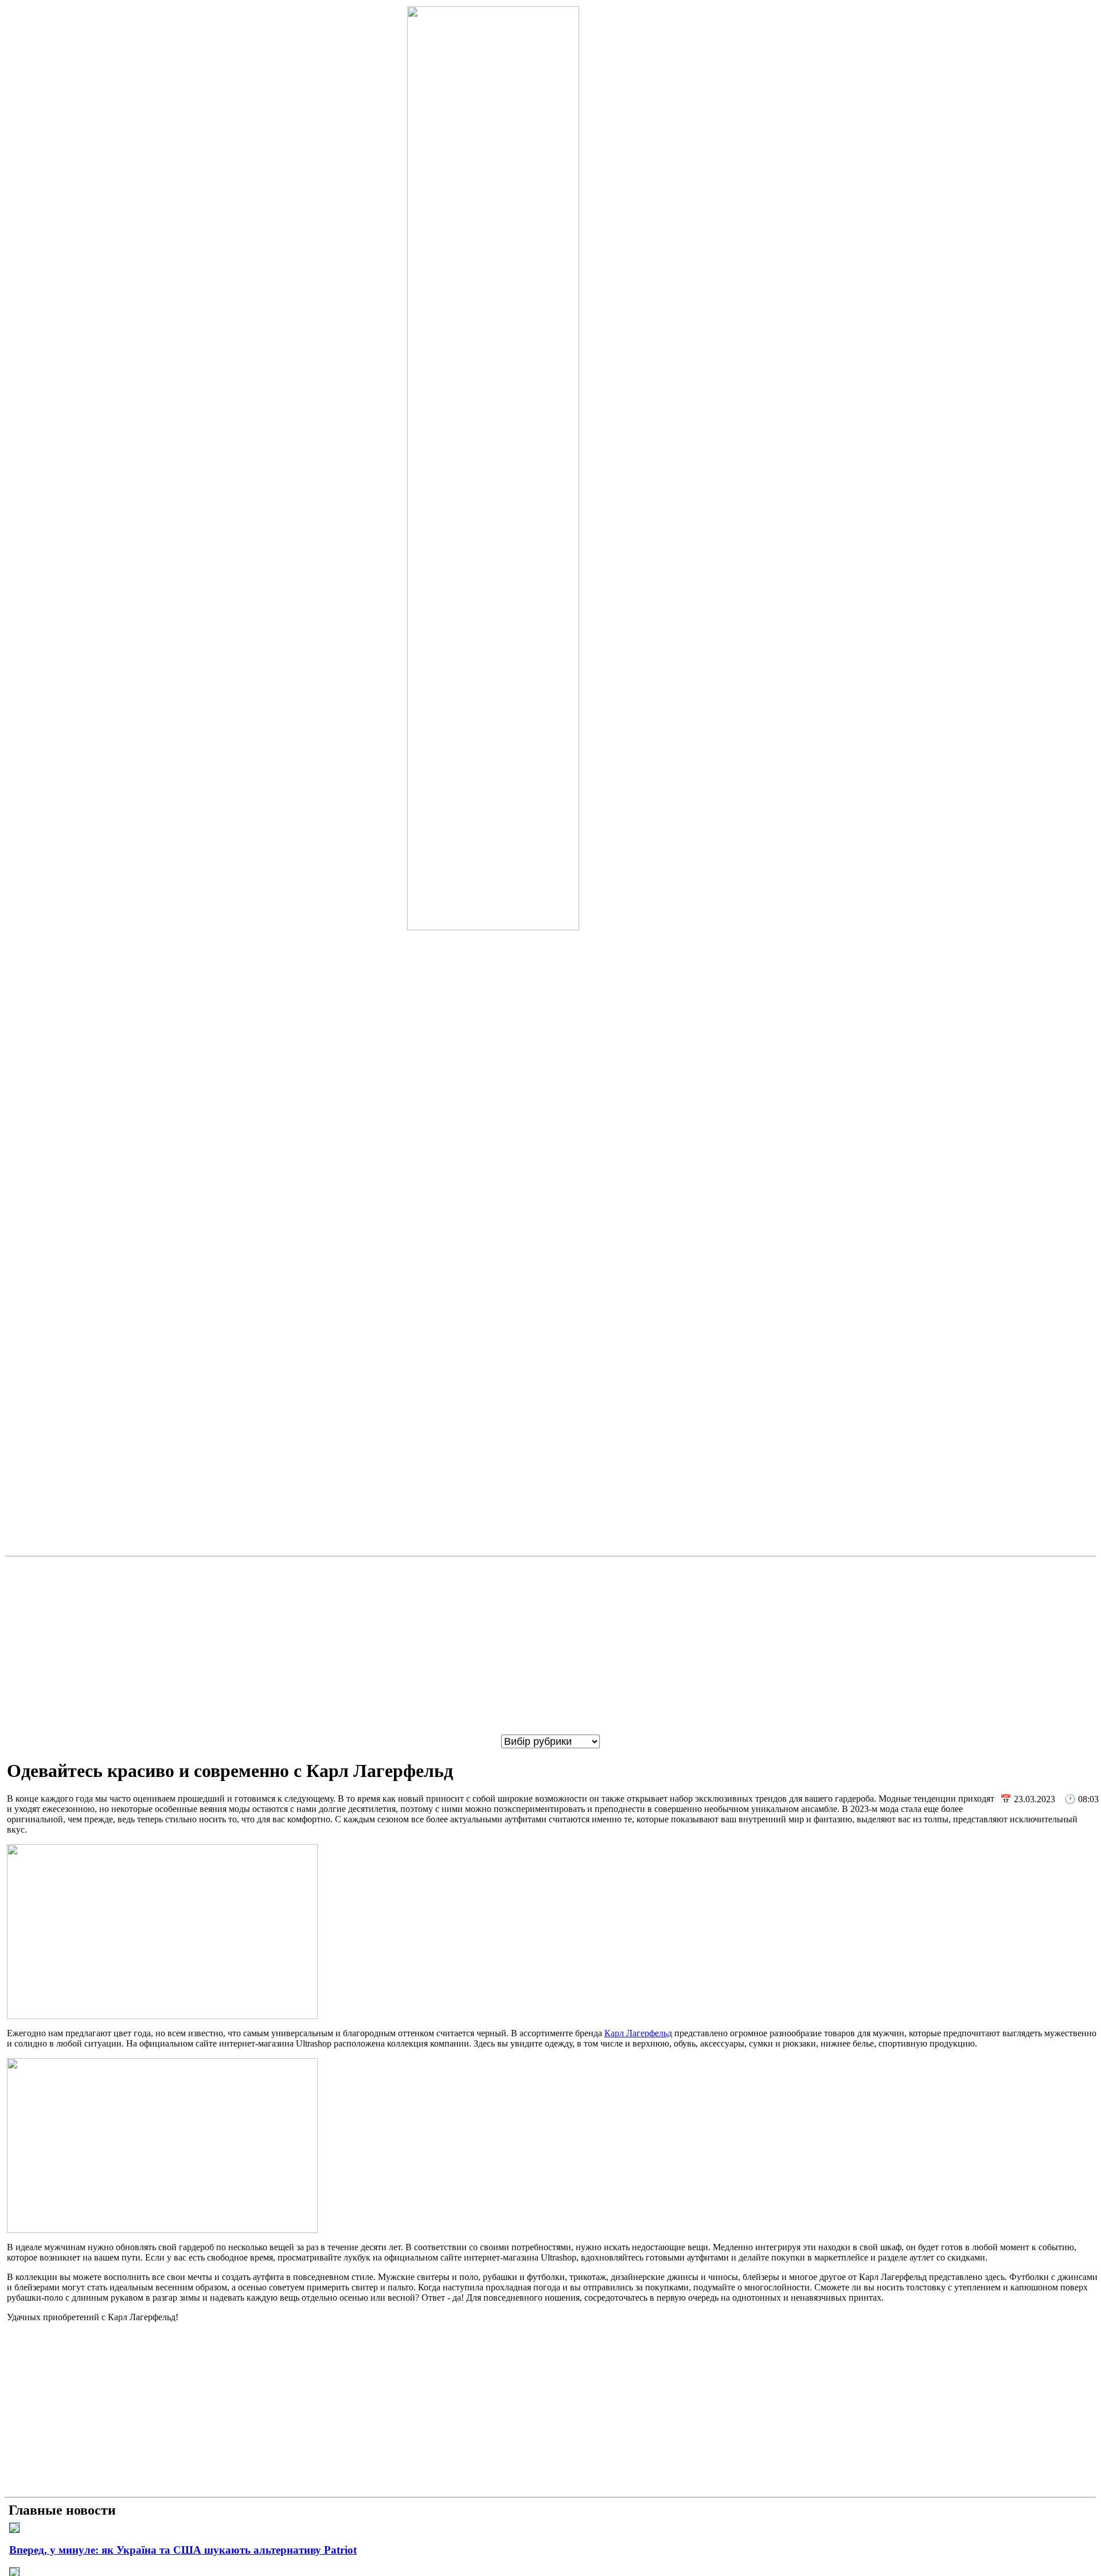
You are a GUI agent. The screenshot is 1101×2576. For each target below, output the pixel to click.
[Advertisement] (550, 1646)
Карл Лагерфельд (638, 2033)
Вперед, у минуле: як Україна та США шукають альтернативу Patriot (183, 2550)
